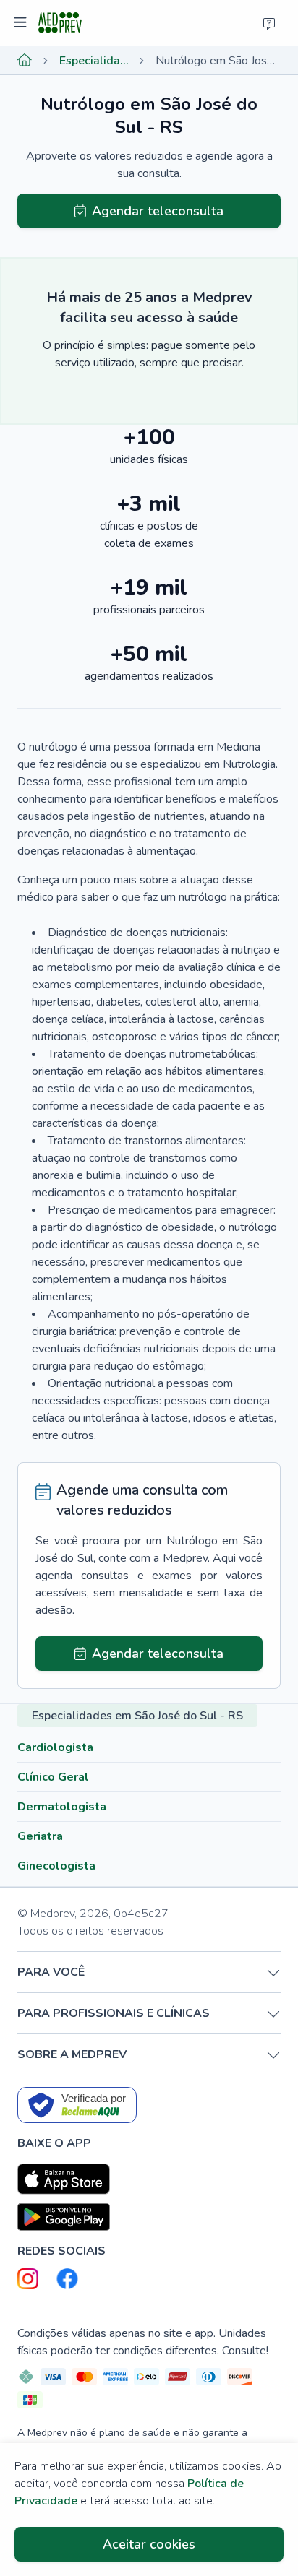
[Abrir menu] (22, 23)
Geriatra (40, 1836)
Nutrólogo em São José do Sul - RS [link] (218, 61)
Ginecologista (56, 1866)
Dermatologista (62, 1807)
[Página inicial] (25, 61)
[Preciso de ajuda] (269, 23)
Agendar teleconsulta (158, 211)
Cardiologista (55, 1747)
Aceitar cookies (149, 2544)
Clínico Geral (53, 1777)
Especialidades (94, 61)
